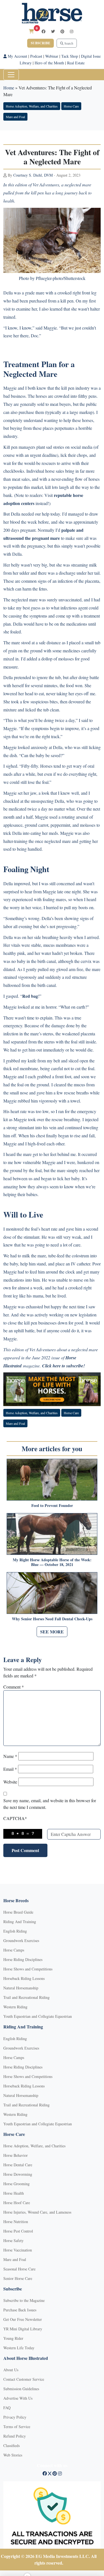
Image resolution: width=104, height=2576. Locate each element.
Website (10, 1782)
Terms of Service (17, 2427)
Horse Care (71, 106)
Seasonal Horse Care (19, 2269)
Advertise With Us (18, 2398)
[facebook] (44, 31)
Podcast (36, 56)
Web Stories (13, 2455)
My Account (17, 56)
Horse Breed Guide (18, 1912)
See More (52, 1632)
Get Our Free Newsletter (23, 2319)
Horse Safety (13, 2240)
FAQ (7, 2408)
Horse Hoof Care (17, 2203)
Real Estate (76, 63)
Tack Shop (70, 56)
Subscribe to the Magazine (24, 2300)
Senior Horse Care (18, 2278)
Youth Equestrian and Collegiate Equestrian (38, 2016)
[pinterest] (62, 31)
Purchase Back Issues (20, 2310)
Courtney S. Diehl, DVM (33, 175)
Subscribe (40, 43)
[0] (31, 31)
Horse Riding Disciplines (23, 1959)
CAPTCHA (15, 1818)
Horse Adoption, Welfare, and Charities (32, 106)
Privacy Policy (15, 2417)
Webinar (52, 56)
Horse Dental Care (18, 2165)
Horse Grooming (17, 2184)
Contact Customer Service (24, 2379)
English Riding (15, 1931)
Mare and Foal (15, 117)
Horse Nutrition (16, 2222)
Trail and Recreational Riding (26, 1997)
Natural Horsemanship (21, 1988)
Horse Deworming (18, 2174)
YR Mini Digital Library (23, 2329)
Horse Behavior (16, 2155)
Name (10, 1756)
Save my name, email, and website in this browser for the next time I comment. (50, 1804)
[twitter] (53, 31)
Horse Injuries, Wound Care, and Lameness (37, 2212)
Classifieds (12, 2446)
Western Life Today (19, 2348)
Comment (14, 1687)
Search (68, 43)
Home (9, 88)
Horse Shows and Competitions (28, 1969)
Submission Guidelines (21, 2389)
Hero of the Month (49, 63)
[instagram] (72, 31)
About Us (11, 2370)
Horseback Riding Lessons (24, 1978)
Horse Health (14, 2193)
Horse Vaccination (18, 2250)
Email (10, 1769)
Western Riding (15, 2007)
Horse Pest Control (18, 2231)
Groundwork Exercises (21, 1940)
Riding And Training (20, 1922)
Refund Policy (15, 2436)
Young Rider (13, 2338)
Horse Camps (14, 1950)
